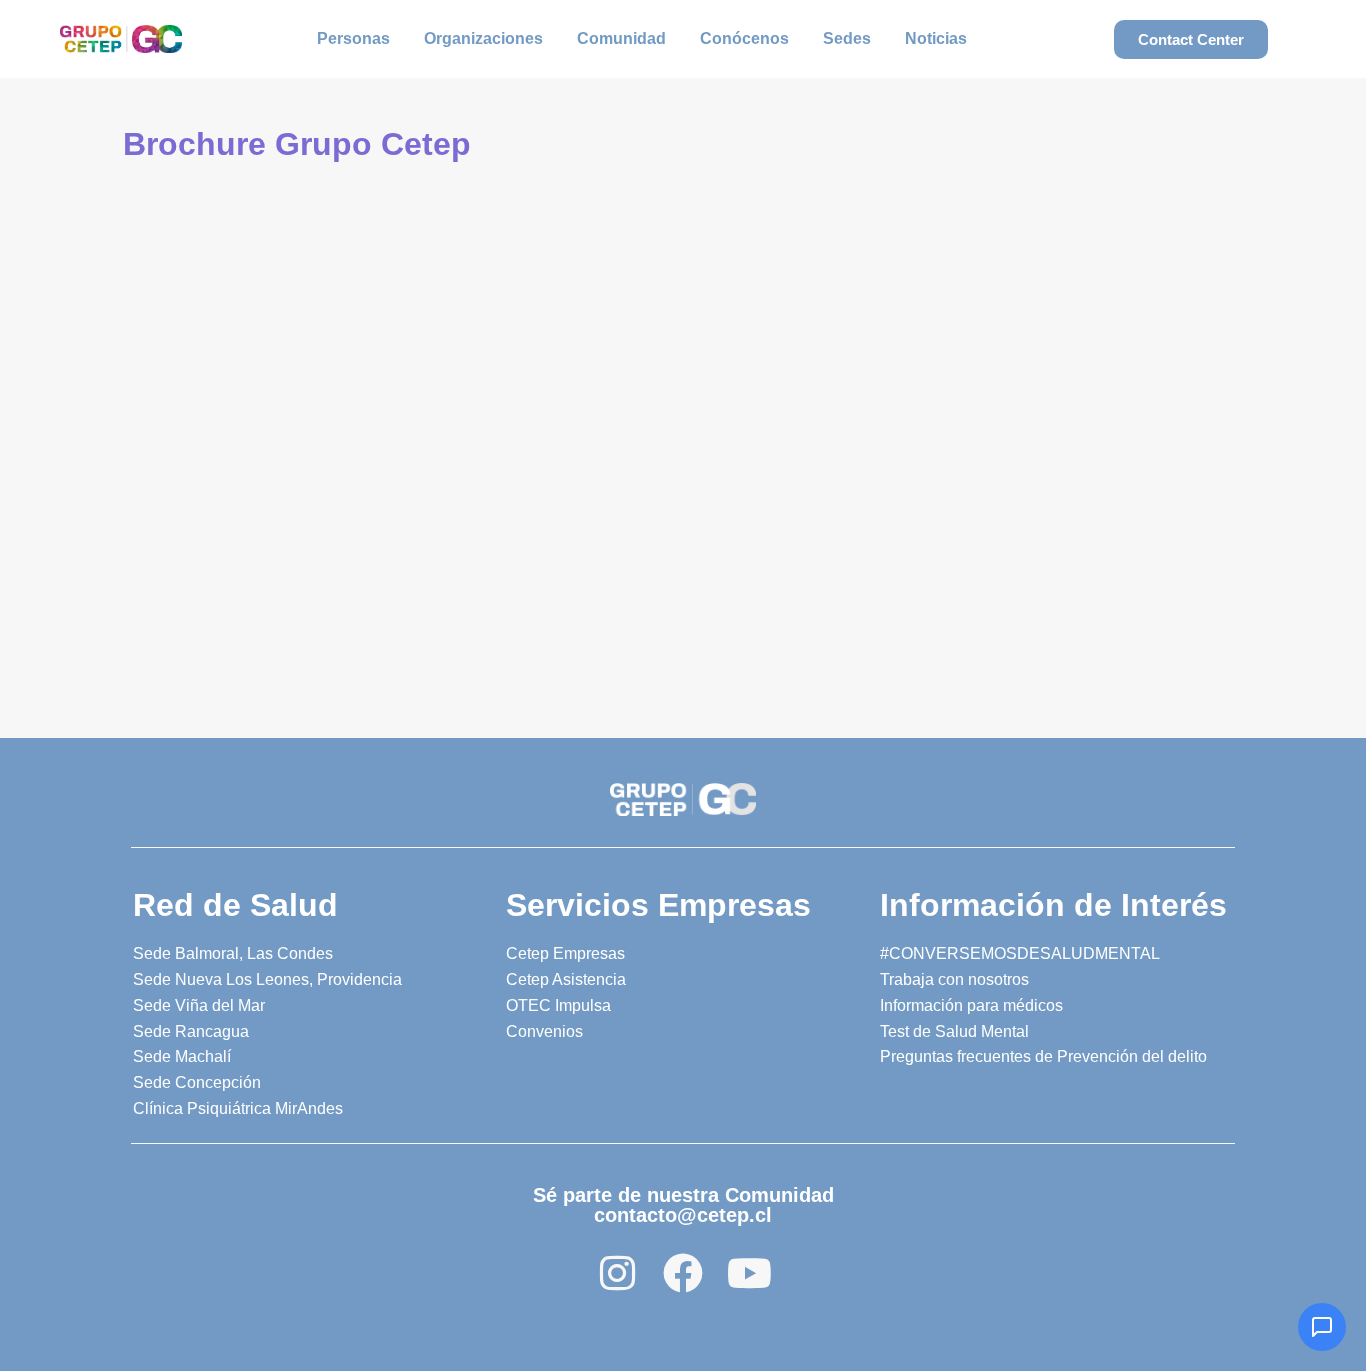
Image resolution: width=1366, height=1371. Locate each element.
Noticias (936, 38)
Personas (353, 38)
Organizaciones (483, 38)
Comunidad (621, 38)
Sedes (847, 38)
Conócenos (744, 38)
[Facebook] (683, 1273)
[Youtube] (749, 1273)
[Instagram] (617, 1273)
